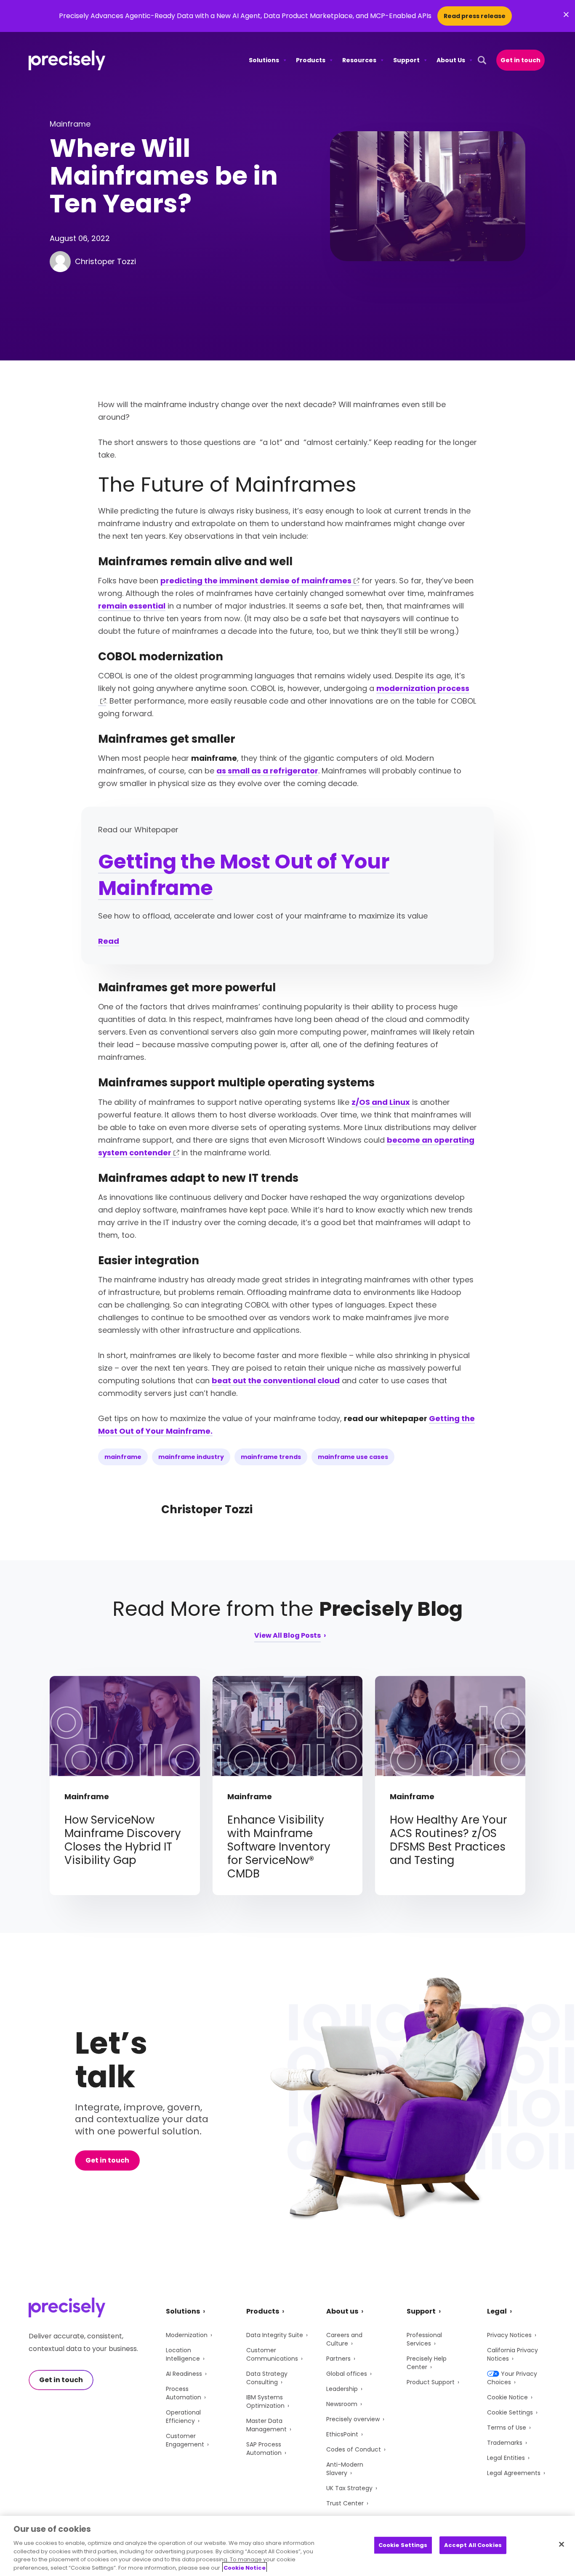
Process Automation (184, 2393)
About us (342, 2311)
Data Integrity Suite (275, 2335)
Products (311, 60)
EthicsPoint (342, 2434)
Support (406, 60)
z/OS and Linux (381, 1102)
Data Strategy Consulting (267, 2378)
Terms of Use (507, 2428)
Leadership (342, 2389)
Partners (338, 2359)
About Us (451, 60)
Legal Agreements (514, 2473)
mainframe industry (191, 1457)
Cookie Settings (510, 2412)
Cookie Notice (507, 2397)
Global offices (347, 2374)
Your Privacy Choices (512, 2378)
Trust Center (345, 2503)
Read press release (475, 16)
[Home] (67, 60)
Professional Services (424, 2339)
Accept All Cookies (473, 2545)
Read (109, 941)
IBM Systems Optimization (265, 2401)
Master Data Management (266, 2425)
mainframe (123, 1457)
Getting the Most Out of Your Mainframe (244, 875)
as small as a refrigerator (267, 771)
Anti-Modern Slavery (345, 2469)
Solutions (264, 60)
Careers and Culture (344, 2339)
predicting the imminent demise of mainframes (256, 581)
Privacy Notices (509, 2335)
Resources (359, 60)
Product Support (431, 2382)
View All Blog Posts (287, 1636)
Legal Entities (506, 2458)
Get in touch (520, 60)
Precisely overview (353, 2419)
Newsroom (342, 2404)
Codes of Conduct (354, 2449)
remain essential (132, 606)
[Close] (562, 2544)
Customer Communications (272, 2354)
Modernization (187, 2335)
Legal (497, 2311)
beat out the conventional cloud (276, 1381)
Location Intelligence (183, 2354)
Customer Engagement (185, 2440)
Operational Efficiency (183, 2417)
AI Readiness (184, 2374)
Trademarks (505, 2443)
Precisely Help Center (427, 2363)
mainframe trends (271, 1457)
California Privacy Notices (512, 2354)
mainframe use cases (353, 1457)
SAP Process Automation (264, 2449)
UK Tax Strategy (349, 2488)
